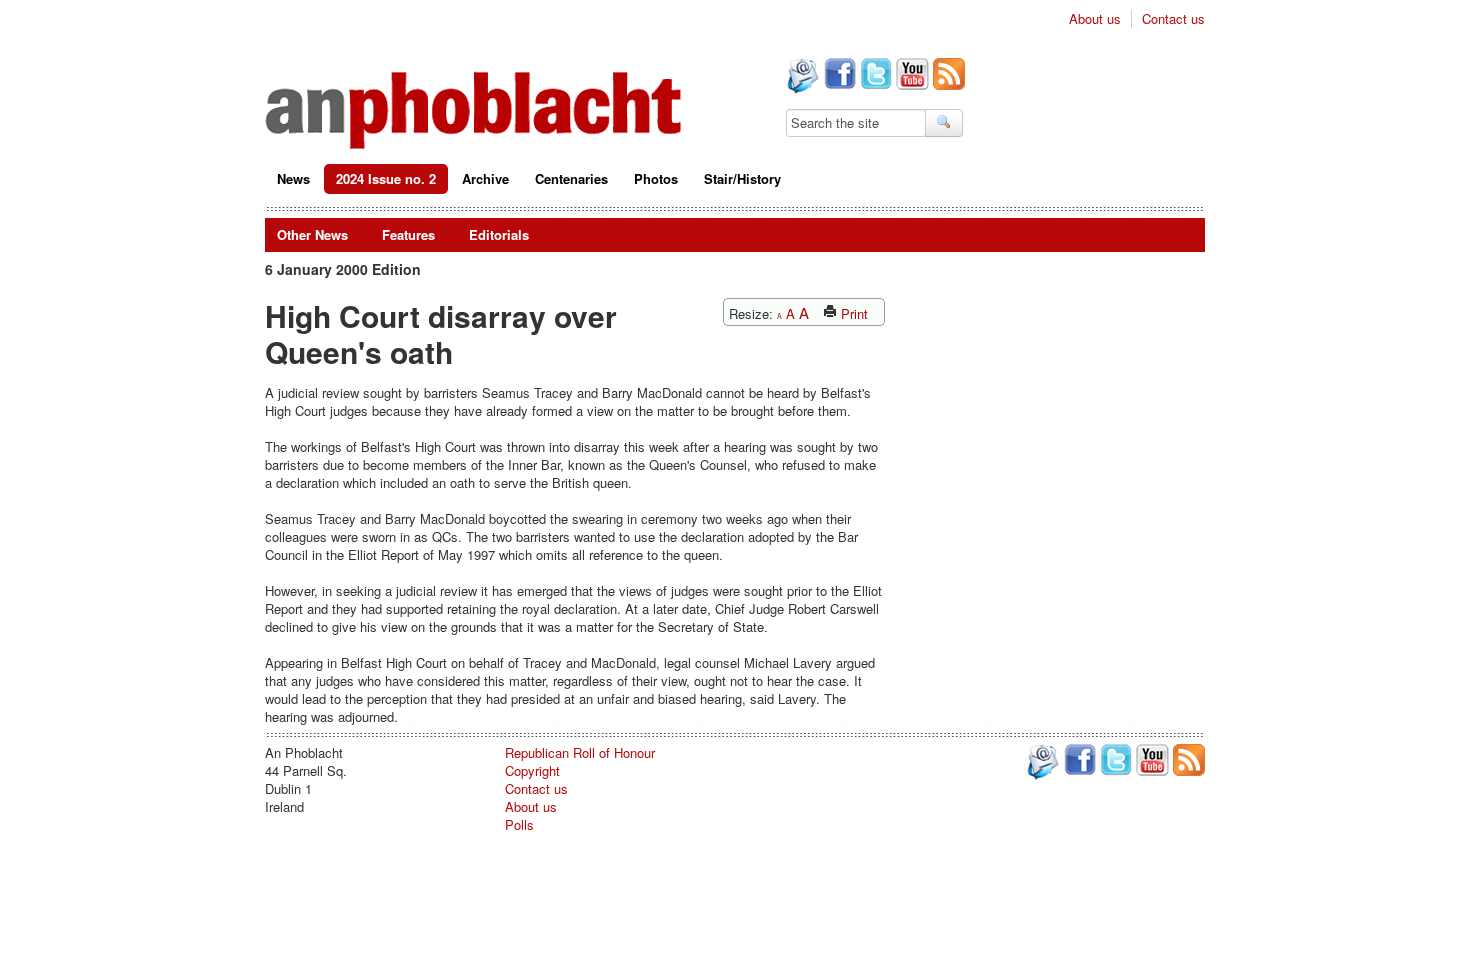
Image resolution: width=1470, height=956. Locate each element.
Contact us (1173, 19)
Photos (656, 178)
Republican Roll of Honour (580, 752)
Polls (519, 824)
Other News (312, 234)
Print (852, 313)
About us (1095, 19)
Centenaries (571, 178)
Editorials (499, 234)
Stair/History (742, 178)
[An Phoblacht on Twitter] (874, 76)
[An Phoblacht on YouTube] (910, 76)
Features (408, 234)
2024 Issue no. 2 (386, 178)
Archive (485, 178)
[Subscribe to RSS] (947, 76)
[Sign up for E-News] (801, 78)
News (293, 178)
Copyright (532, 770)
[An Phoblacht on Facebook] (838, 76)
